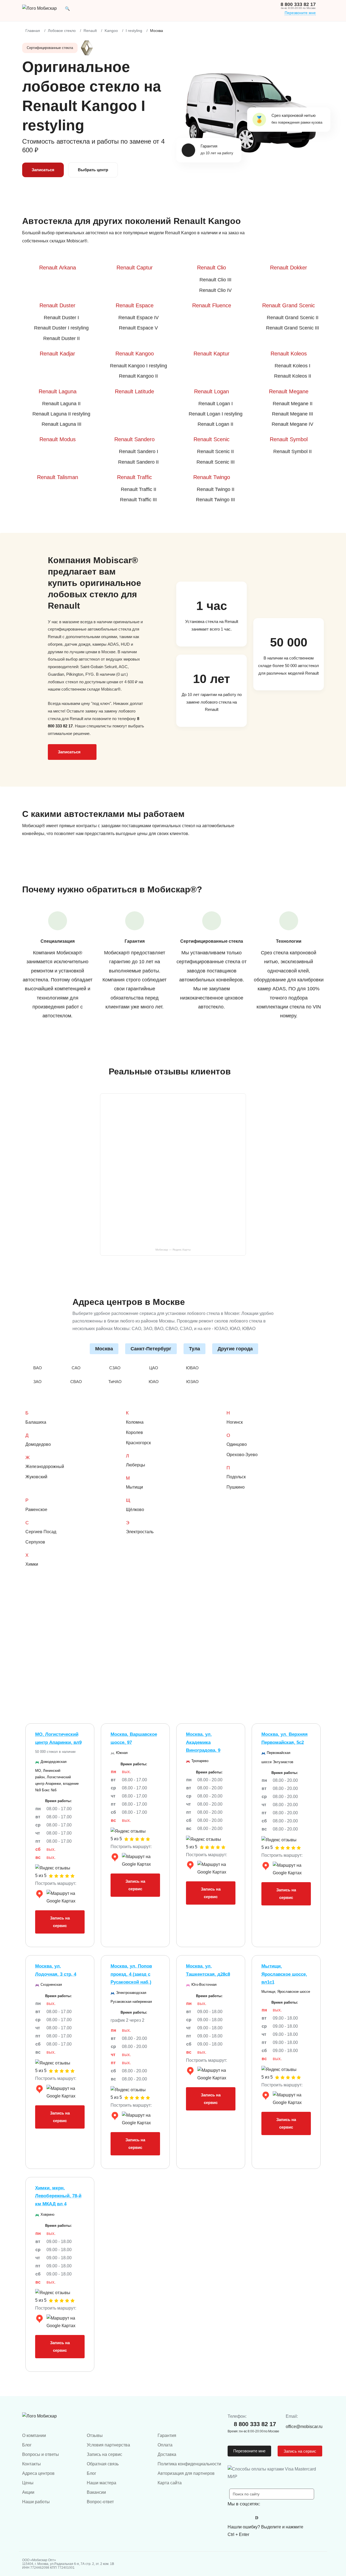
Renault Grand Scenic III (292, 328)
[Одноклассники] (245, 2518)
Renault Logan (212, 391)
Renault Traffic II (139, 489)
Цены (28, 2483)
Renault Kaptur (212, 354)
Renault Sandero (134, 439)
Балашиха (36, 1422)
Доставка (167, 2454)
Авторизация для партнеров (186, 2473)
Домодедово (38, 1444)
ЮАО (154, 1382)
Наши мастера (102, 2483)
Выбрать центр (93, 170)
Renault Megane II (293, 404)
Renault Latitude (134, 391)
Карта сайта (170, 2483)
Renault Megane (289, 391)
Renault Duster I (61, 318)
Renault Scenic (212, 439)
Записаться (43, 170)
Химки (32, 1564)
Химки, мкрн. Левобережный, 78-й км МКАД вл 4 (58, 2196)
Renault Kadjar (57, 354)
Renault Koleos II (293, 376)
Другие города (235, 1349)
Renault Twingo (212, 477)
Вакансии (96, 2492)
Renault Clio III (215, 280)
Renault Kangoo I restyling (139, 366)
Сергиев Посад (41, 1532)
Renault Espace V (138, 328)
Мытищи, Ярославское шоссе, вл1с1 (284, 1974)
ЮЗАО (192, 1382)
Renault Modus (58, 439)
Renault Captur (135, 268)
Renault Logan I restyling (216, 414)
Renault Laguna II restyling (61, 414)
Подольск (236, 1477)
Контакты (31, 2464)
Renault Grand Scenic (289, 305)
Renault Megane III (292, 414)
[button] (67, 8)
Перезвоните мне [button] (249, 2451)
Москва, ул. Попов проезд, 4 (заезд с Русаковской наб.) (131, 1974)
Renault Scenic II (215, 451)
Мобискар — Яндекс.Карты (173, 1250)
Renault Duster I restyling (61, 328)
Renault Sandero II (138, 462)
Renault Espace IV (139, 318)
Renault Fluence (212, 305)
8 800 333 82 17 (298, 4)
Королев (134, 1432)
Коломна (135, 1422)
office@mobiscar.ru (304, 2427)
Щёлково (135, 1510)
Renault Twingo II (216, 489)
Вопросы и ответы (41, 2454)
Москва (104, 1349)
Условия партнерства (108, 2445)
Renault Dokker (289, 268)
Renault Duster (57, 305)
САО (76, 1368)
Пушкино (236, 1487)
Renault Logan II (215, 424)
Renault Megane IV (292, 424)
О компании (34, 2435)
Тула (194, 1349)
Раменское (36, 1510)
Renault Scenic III (216, 462)
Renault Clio (212, 268)
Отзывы (95, 2435)
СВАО (76, 1382)
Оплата (165, 2445)
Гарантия (167, 2435)
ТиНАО (115, 1382)
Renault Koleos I (292, 366)
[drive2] (257, 2518)
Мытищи (134, 1487)
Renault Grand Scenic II (293, 318)
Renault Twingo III (215, 500)
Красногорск (138, 1443)
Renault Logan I (216, 404)
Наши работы (36, 2502)
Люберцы (136, 1465)
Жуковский (36, 1477)
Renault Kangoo (135, 354)
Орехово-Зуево (242, 1455)
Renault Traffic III (138, 500)
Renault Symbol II (292, 451)
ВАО (38, 1368)
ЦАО (154, 1368)
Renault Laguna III (61, 424)
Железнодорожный (45, 1467)
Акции (28, 2492)
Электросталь (140, 1532)
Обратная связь (103, 2464)
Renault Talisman (58, 477)
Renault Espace (135, 305)
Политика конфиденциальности (189, 2464)
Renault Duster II (61, 338)
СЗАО (115, 1368)
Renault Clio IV (215, 290)
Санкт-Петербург (151, 1349)
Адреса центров (38, 2473)
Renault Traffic (134, 477)
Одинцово (237, 1444)
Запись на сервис (60, 1922)
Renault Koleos (289, 354)
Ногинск (235, 1422)
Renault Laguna (58, 391)
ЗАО (37, 1382)
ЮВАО (192, 1368)
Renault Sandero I (139, 451)
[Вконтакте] (233, 2518)
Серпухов (35, 1542)
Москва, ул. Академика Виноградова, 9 (203, 1742)
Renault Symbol (289, 439)
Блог (27, 2445)
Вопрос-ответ (100, 2502)
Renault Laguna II (61, 404)
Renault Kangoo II (138, 376)
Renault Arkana (58, 268)
